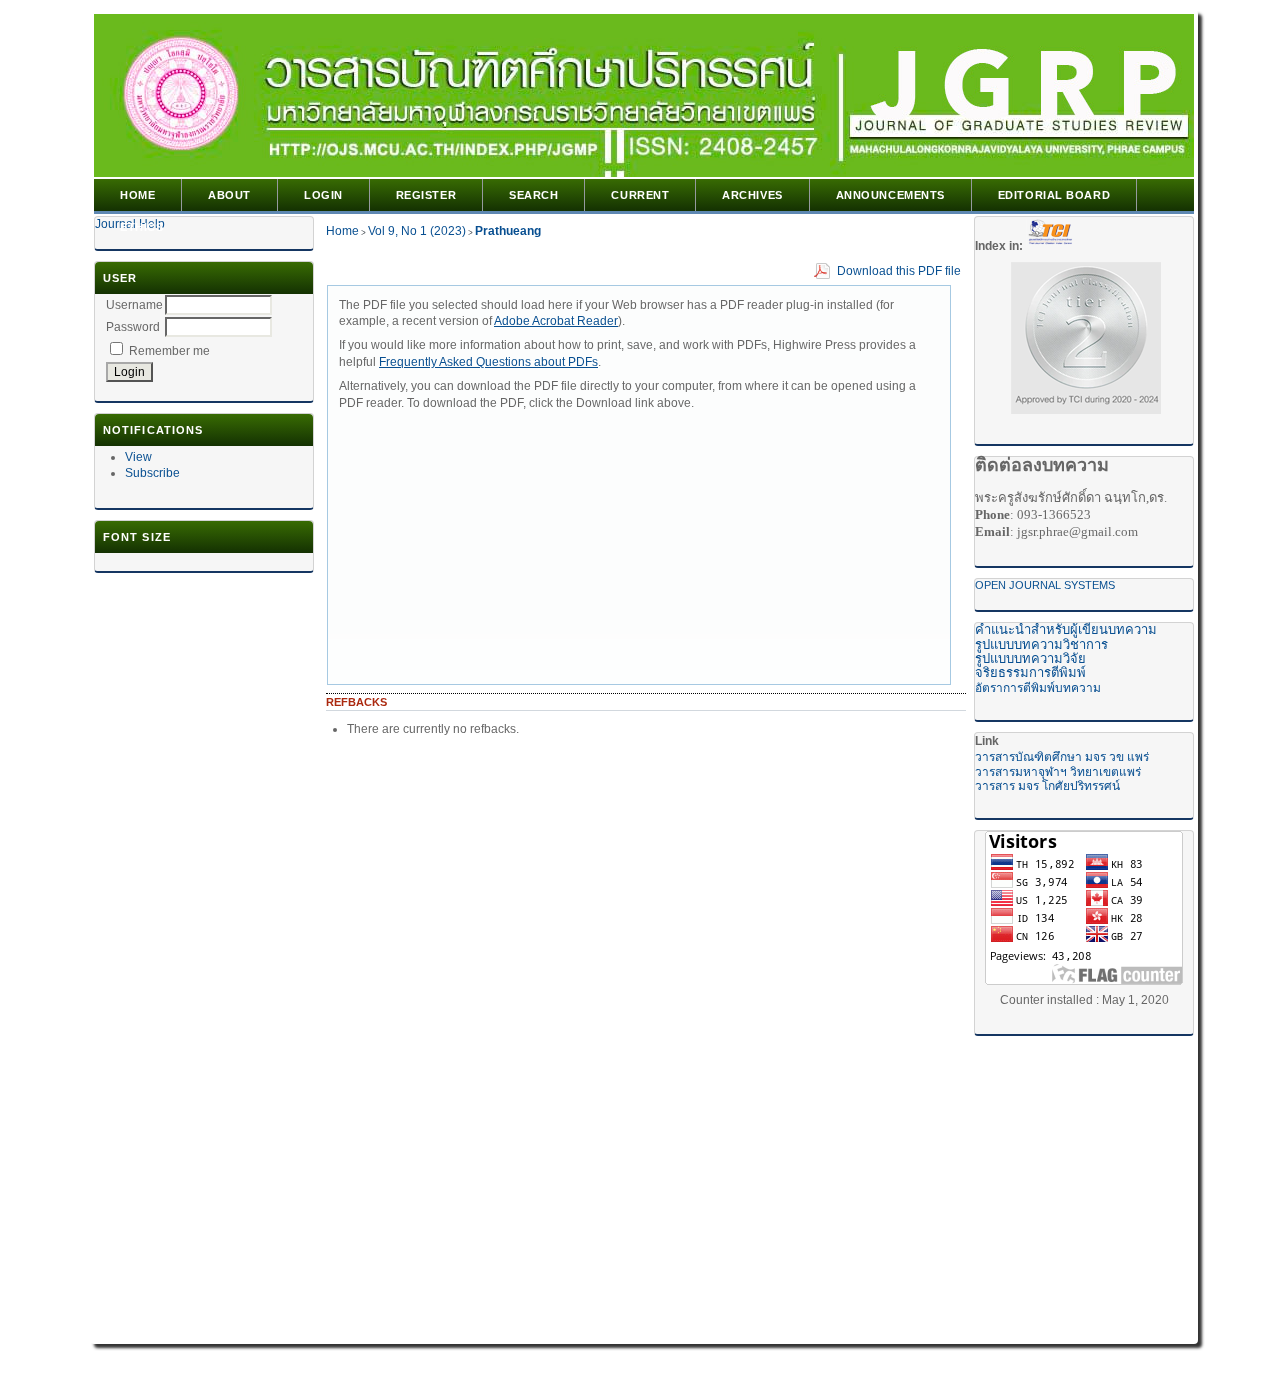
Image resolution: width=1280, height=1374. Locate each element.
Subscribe (152, 473)
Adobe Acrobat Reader (556, 321)
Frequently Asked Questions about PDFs (488, 362)
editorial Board (1054, 195)
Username (134, 305)
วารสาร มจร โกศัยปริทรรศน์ (1047, 786)
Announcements (890, 195)
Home (137, 195)
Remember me (169, 351)
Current (640, 195)
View (138, 457)
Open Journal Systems (1045, 585)
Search (533, 195)
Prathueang (508, 231)
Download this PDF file (899, 271)
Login (323, 195)
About (229, 195)
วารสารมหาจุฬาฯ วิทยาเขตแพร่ (1058, 772)
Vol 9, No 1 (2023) (417, 231)
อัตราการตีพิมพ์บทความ (1038, 688)
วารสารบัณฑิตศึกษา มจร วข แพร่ (1062, 757)
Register (426, 195)
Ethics (141, 227)
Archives (752, 195)
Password (133, 327)
